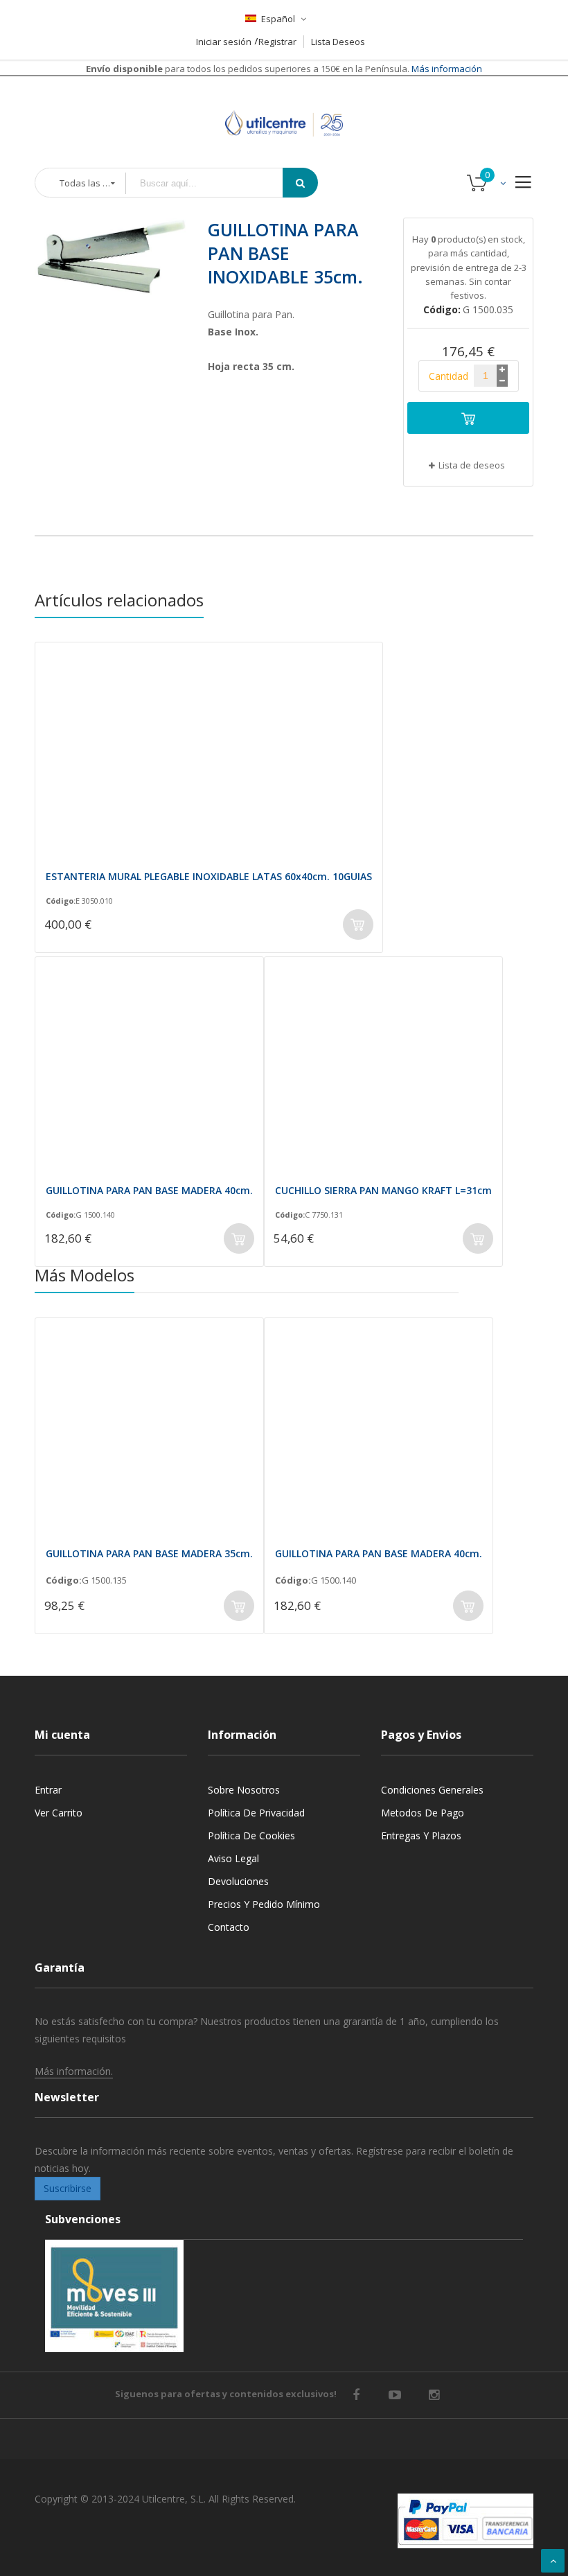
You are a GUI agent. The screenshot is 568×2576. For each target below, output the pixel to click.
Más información (446, 69)
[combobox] (214, 183)
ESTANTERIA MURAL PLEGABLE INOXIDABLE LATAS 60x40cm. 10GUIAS (209, 876)
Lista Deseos (338, 42)
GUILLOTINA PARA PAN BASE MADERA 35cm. (149, 1553)
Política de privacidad (256, 1813)
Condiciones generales (432, 1790)
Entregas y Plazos (421, 1835)
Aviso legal (233, 1858)
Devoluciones (238, 1881)
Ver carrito (59, 1813)
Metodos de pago (423, 1813)
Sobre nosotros (244, 1790)
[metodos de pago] (465, 2521)
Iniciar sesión (224, 42)
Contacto (229, 1927)
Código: (61, 901)
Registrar (277, 42)
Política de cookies (251, 1835)
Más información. (74, 2071)
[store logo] (284, 106)
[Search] (300, 183)
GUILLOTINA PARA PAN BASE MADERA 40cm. (149, 1190)
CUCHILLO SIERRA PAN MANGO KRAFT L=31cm (383, 1190)
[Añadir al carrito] (468, 418)
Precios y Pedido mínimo (264, 1904)
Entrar (48, 1790)
